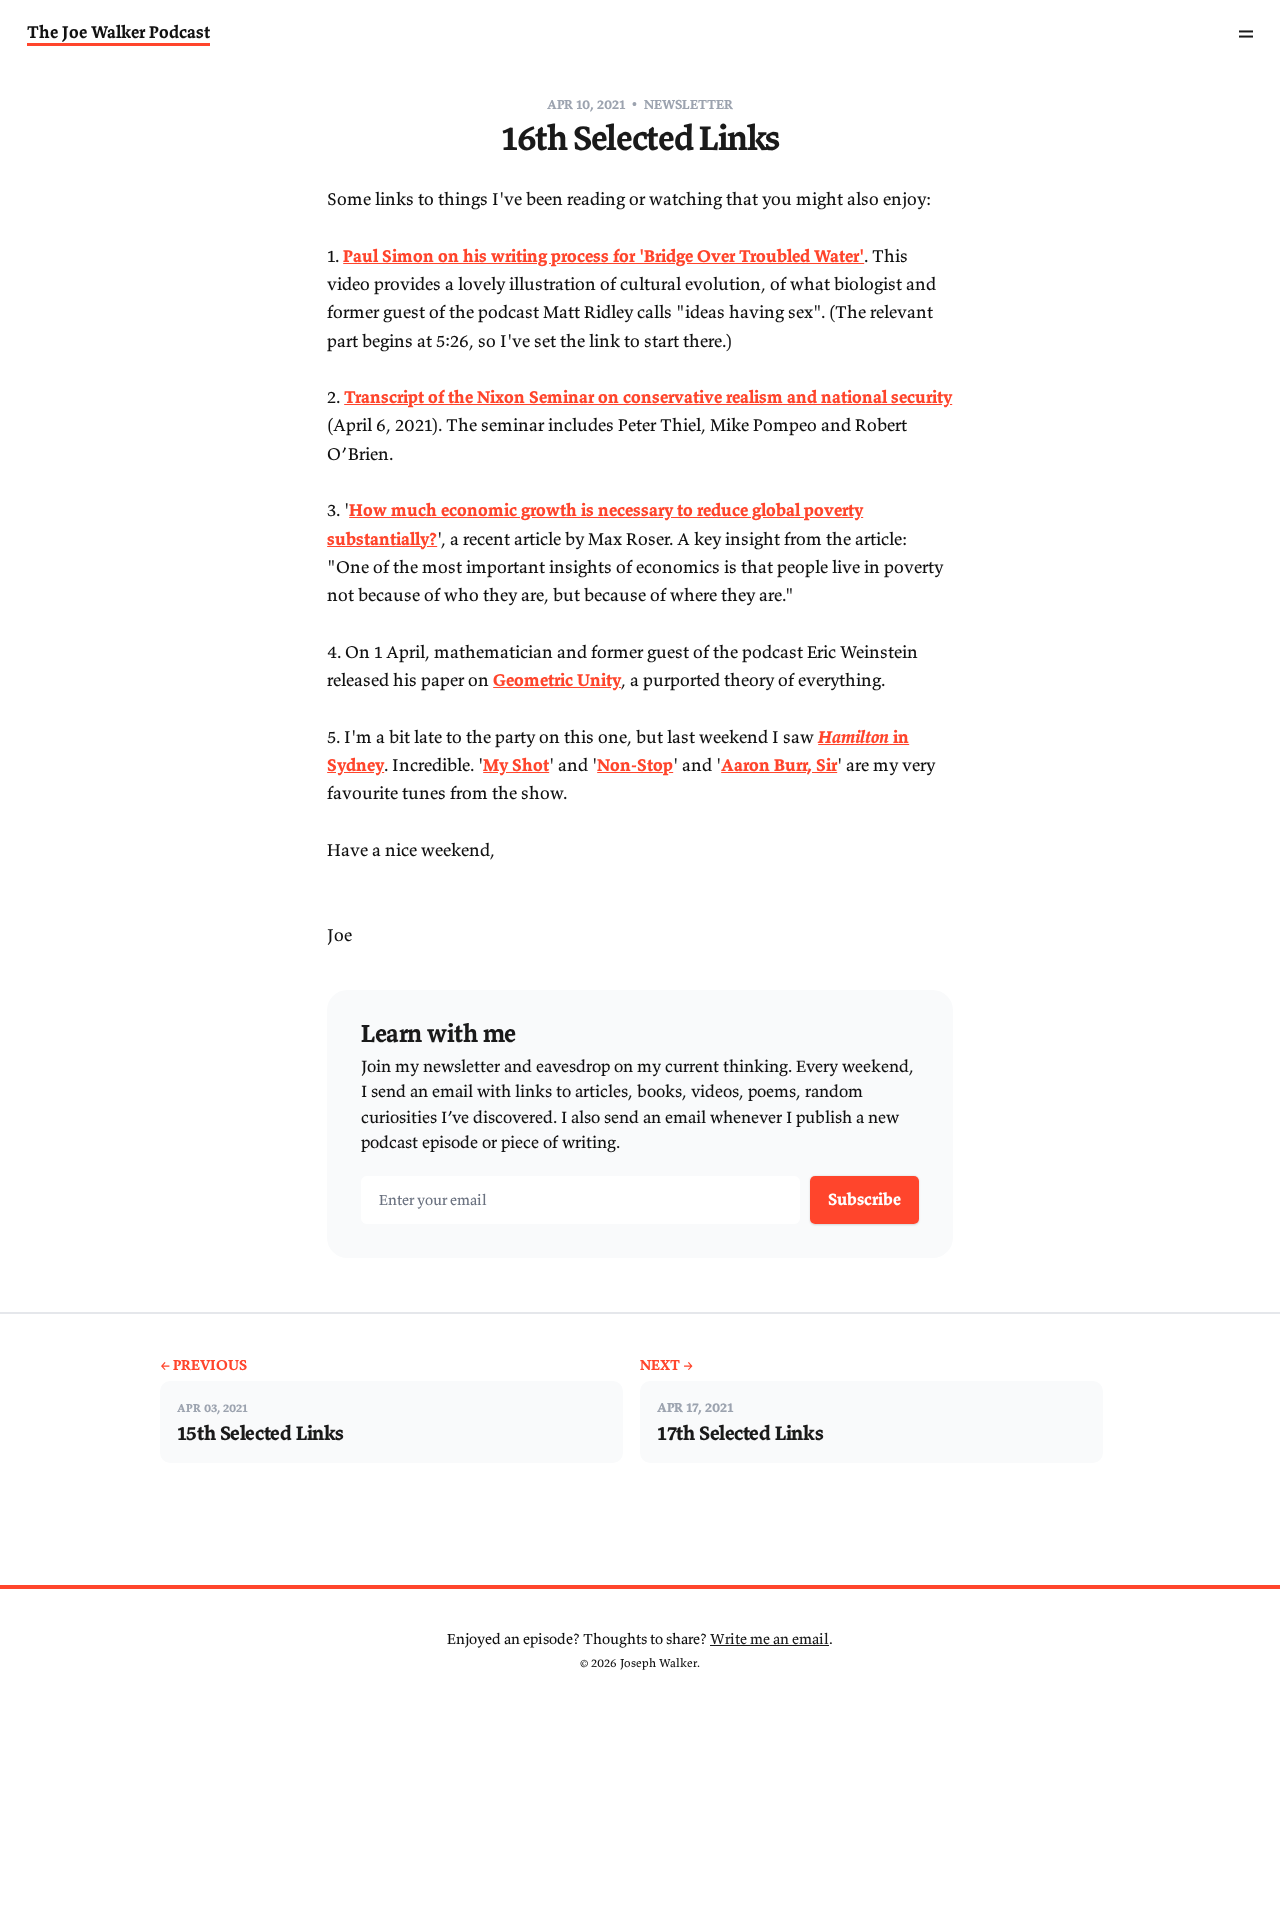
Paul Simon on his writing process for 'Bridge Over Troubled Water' (603, 256)
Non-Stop (635, 765)
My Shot (516, 765)
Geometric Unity (557, 680)
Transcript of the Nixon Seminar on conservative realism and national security (648, 397)
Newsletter (688, 104)
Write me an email (769, 1638)
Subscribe (864, 1199)
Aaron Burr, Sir (779, 765)
